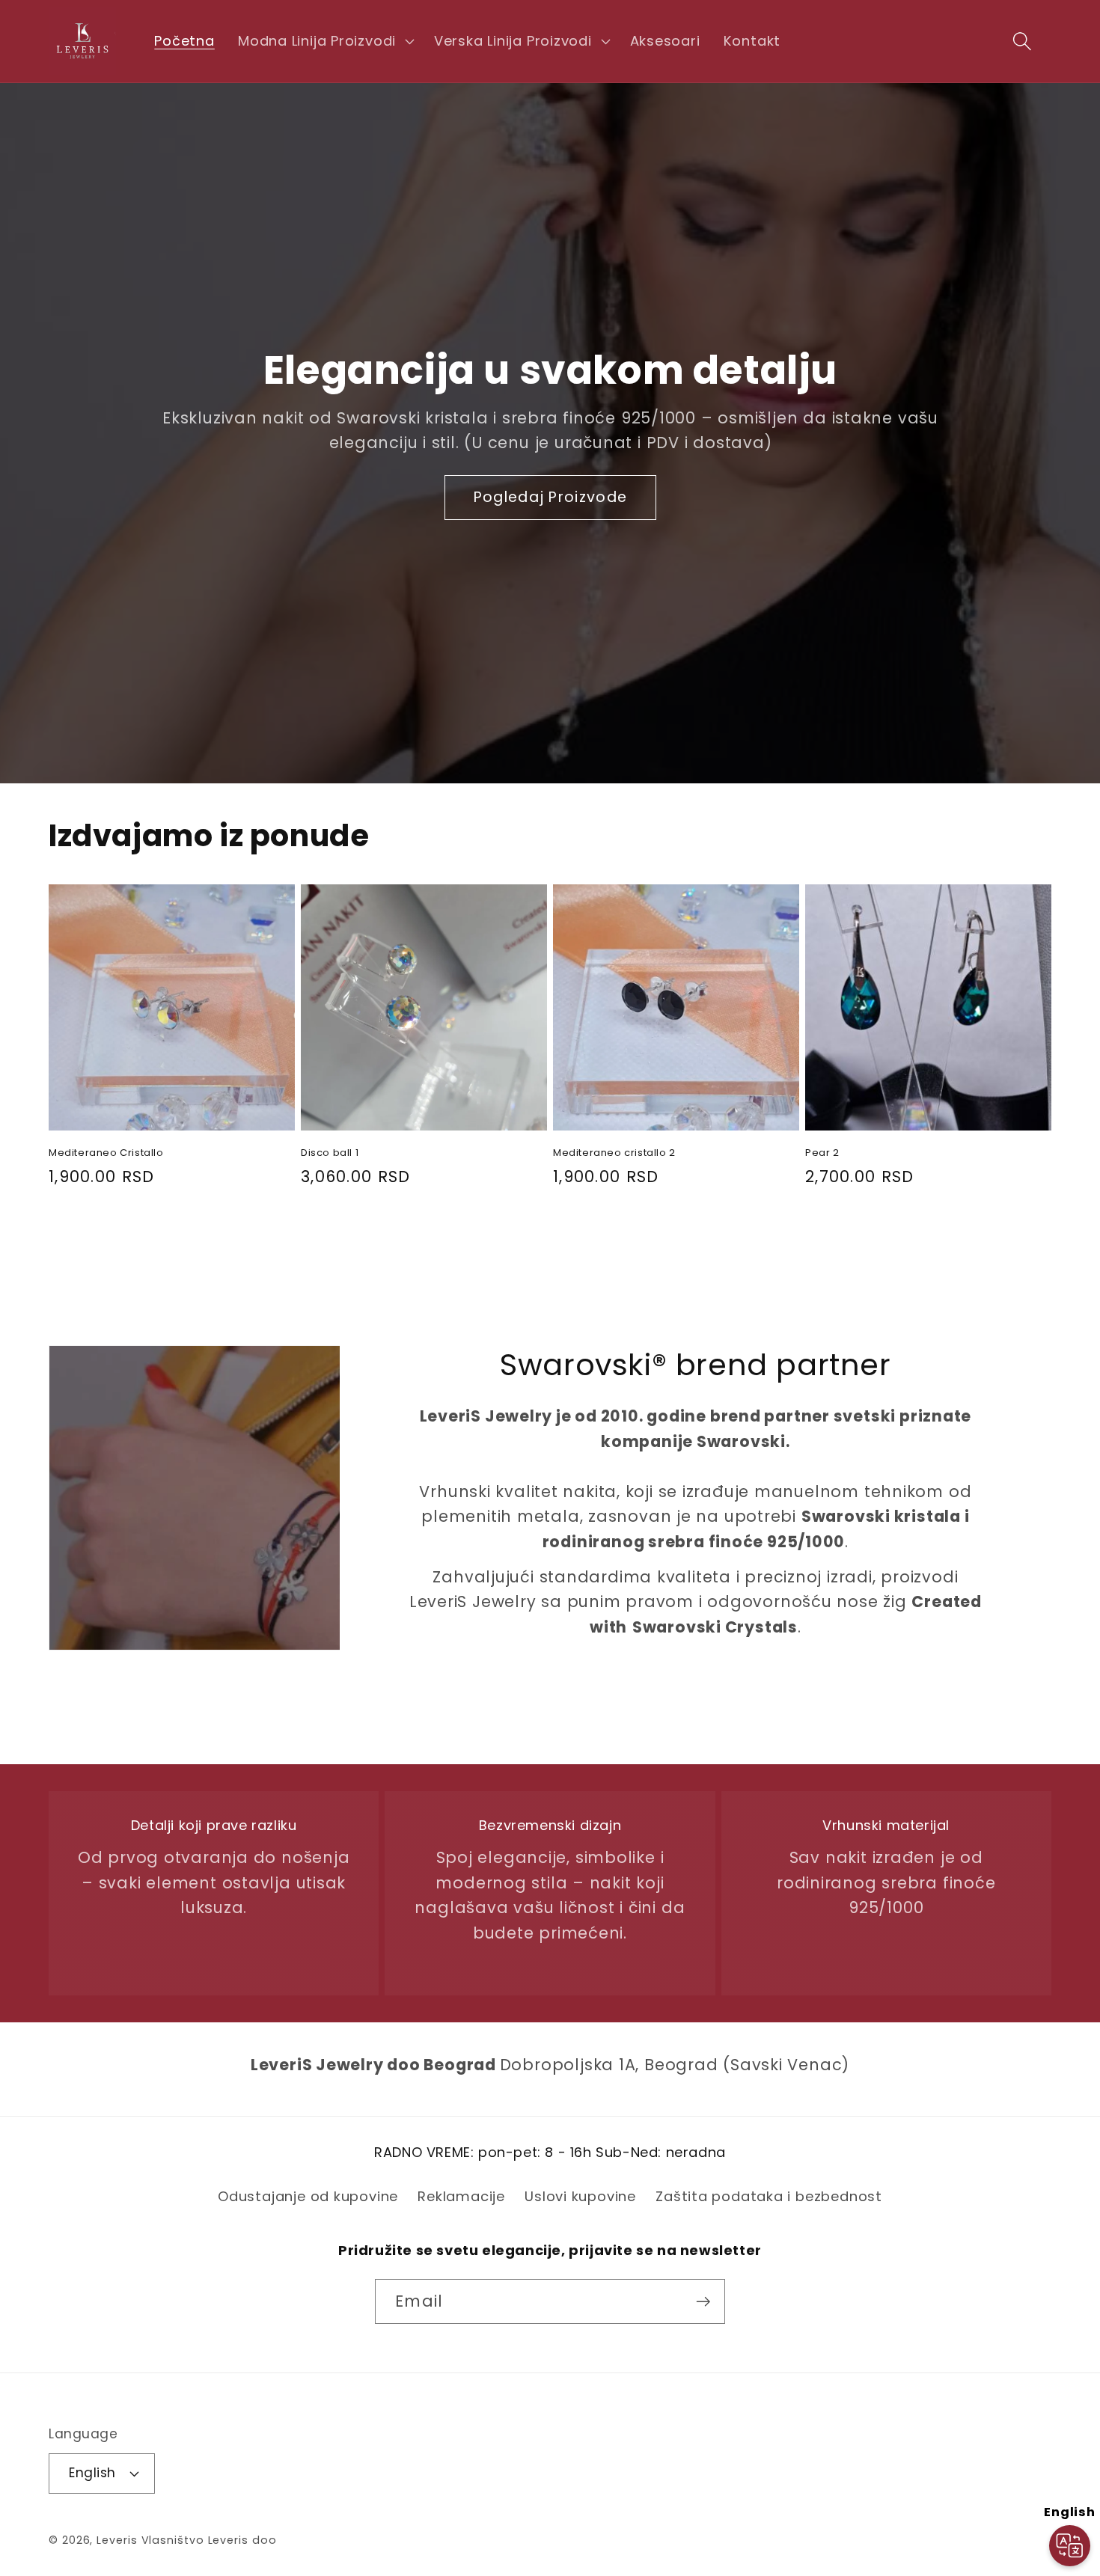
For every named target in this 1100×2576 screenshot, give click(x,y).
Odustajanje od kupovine (308, 2196)
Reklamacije (461, 2196)
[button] (324, 41)
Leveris (117, 2540)
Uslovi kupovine (580, 2196)
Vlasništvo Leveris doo (209, 2540)
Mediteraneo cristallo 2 (614, 1153)
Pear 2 (822, 1153)
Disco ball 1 (330, 1153)
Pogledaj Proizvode (550, 497)
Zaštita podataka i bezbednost (769, 2196)
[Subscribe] (703, 2302)
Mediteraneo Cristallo (106, 1153)
